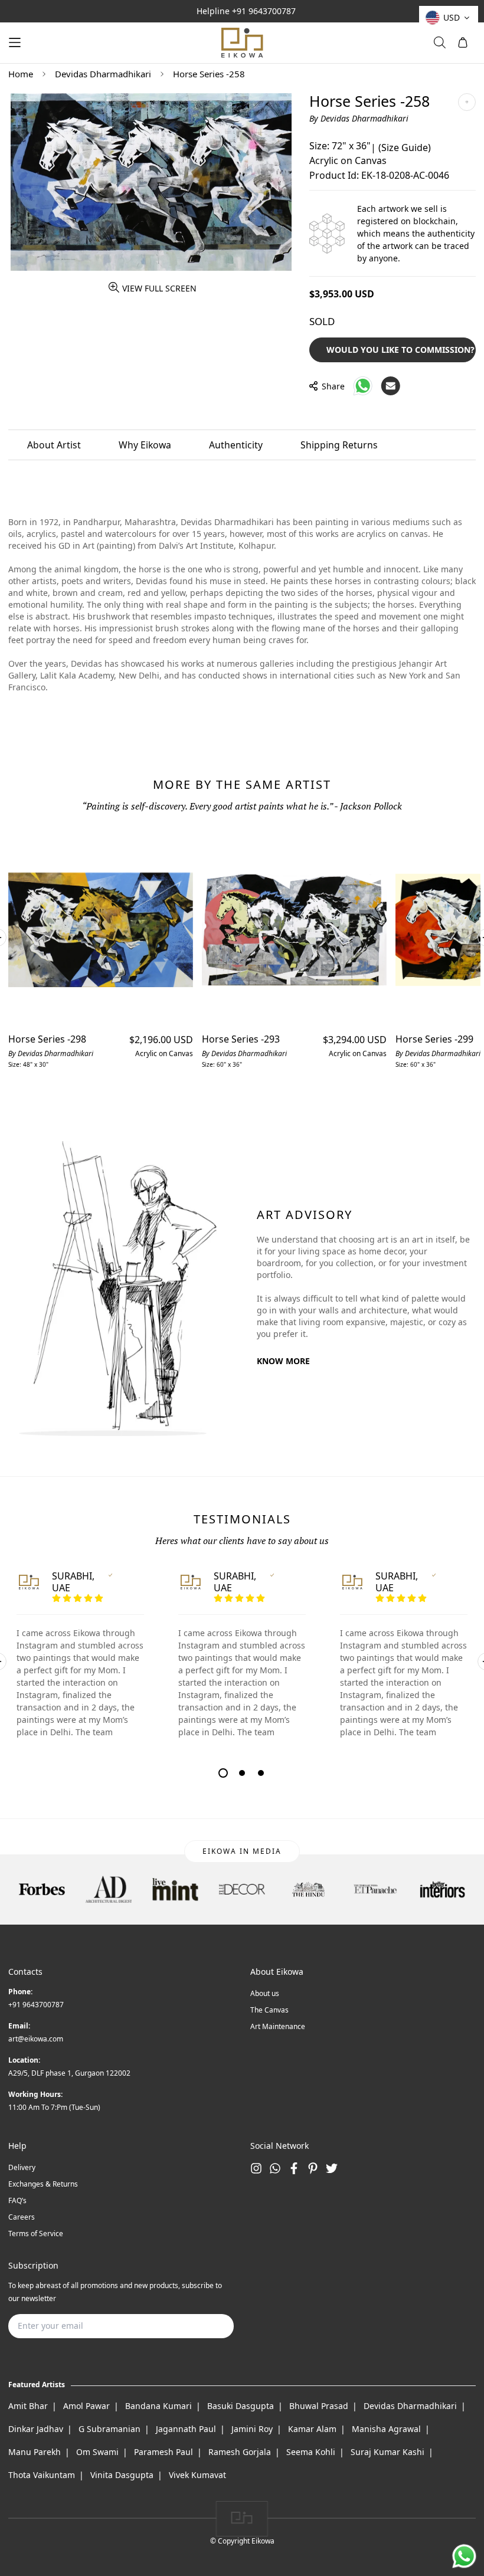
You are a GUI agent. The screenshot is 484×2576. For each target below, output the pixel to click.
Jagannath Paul (186, 2429)
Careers (22, 2217)
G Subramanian (109, 2429)
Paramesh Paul (163, 2452)
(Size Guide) (405, 148)
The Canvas (269, 2010)
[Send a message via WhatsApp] (464, 2556)
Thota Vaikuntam (42, 2475)
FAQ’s (17, 2200)
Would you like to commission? (400, 350)
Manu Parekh (35, 2452)
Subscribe (206, 2326)
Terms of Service (36, 2233)
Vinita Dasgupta (122, 2475)
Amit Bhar (28, 2406)
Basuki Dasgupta (241, 2406)
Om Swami (97, 2452)
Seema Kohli (311, 2452)
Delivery (22, 2167)
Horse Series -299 (434, 1039)
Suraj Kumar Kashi (387, 2452)
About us (265, 1993)
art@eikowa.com (36, 2039)
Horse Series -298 (47, 1039)
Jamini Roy (252, 2429)
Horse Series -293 (241, 1039)
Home (21, 74)
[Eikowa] (242, 43)
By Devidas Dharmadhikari (359, 118)
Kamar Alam (312, 2429)
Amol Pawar (86, 2406)
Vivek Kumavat (197, 2475)
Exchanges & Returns (43, 2184)
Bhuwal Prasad (319, 2406)
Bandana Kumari (158, 2406)
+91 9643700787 (264, 11)
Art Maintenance (278, 2026)
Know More (283, 1361)
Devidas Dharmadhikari (103, 74)
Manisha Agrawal (386, 2429)
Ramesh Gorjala (240, 2452)
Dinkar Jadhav (36, 2429)
